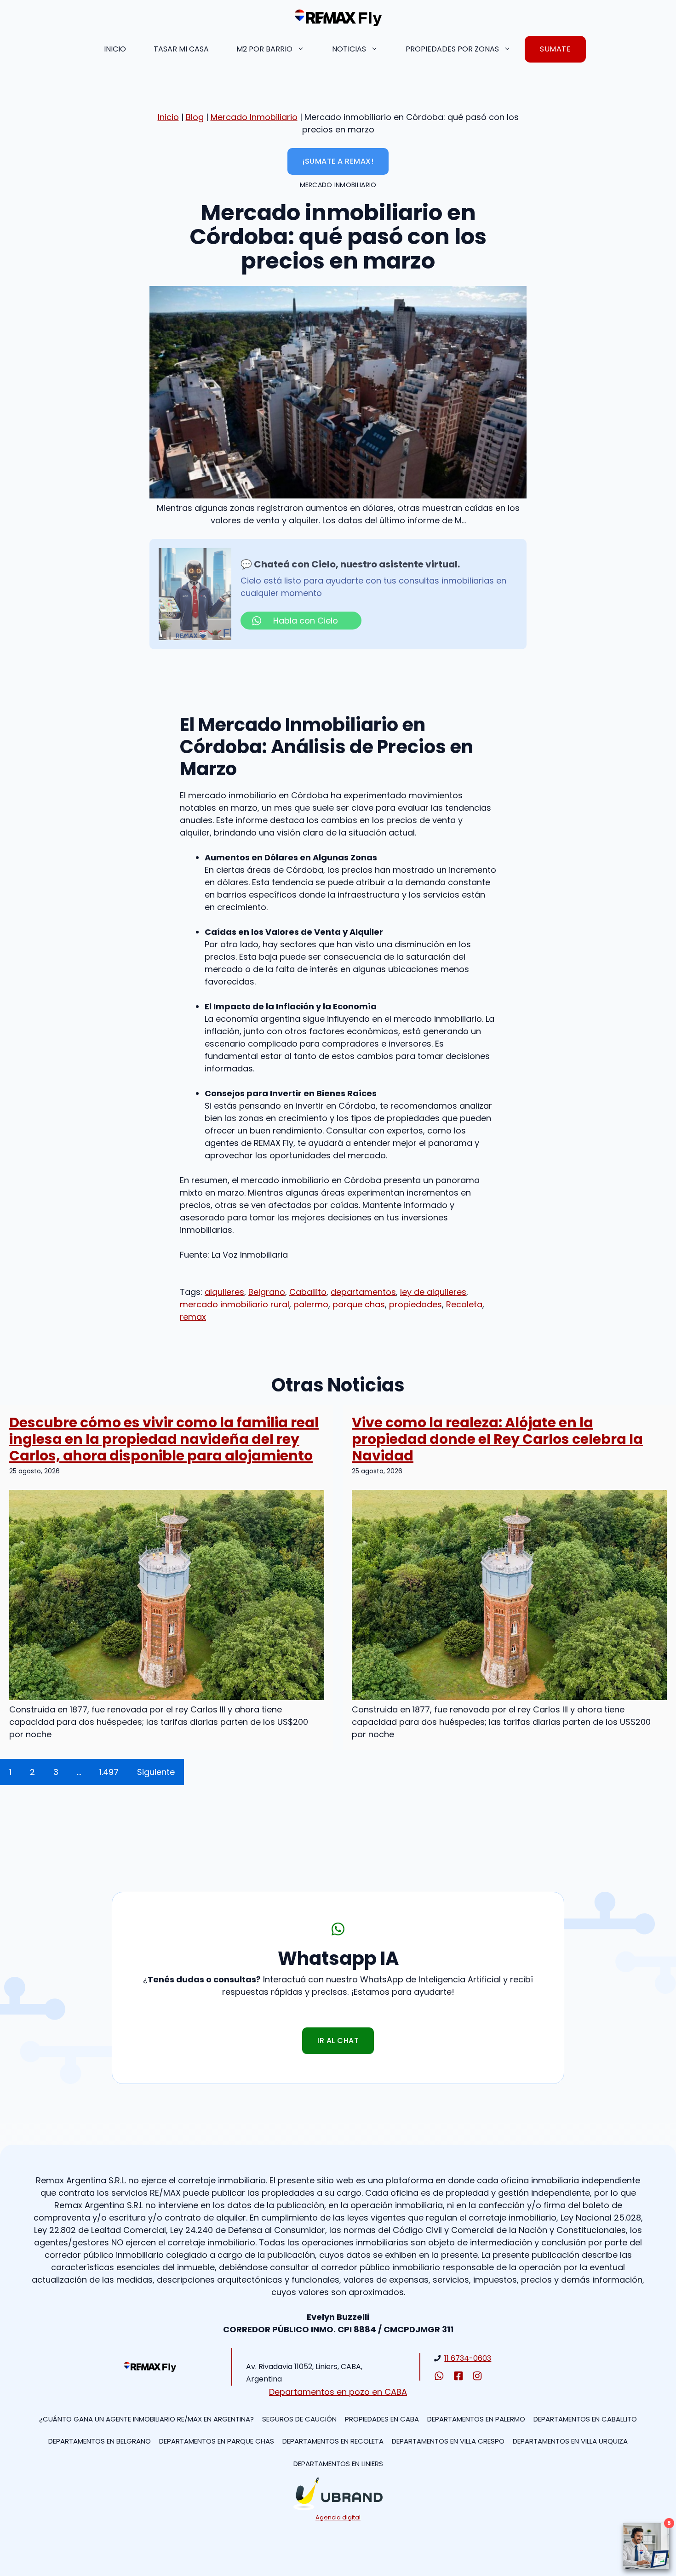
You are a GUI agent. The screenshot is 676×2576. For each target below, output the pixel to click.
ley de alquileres (433, 1292)
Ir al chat (338, 2041)
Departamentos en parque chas (217, 2441)
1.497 (109, 1772)
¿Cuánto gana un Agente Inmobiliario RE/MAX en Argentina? (146, 2419)
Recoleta (464, 1304)
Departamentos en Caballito (585, 2419)
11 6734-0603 (468, 2358)
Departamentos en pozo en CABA (338, 2392)
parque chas (359, 1304)
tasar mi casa (181, 49)
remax (193, 1317)
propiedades (415, 1304)
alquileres (224, 1292)
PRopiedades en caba (382, 2419)
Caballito (308, 1292)
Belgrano (267, 1292)
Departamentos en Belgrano (100, 2441)
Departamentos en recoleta (333, 2441)
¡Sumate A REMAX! (338, 161)
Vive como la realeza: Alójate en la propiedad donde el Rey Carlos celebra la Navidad (497, 1439)
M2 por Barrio (264, 49)
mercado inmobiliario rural (235, 1304)
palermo (311, 1304)
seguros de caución (299, 2419)
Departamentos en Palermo (476, 2419)
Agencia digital (338, 2517)
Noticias (349, 49)
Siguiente (156, 1772)
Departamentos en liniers (338, 2464)
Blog (195, 117)
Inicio (115, 49)
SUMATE (555, 49)
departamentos (363, 1292)
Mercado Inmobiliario (254, 117)
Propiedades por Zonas (452, 49)
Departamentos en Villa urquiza (570, 2441)
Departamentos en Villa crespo (448, 2441)
